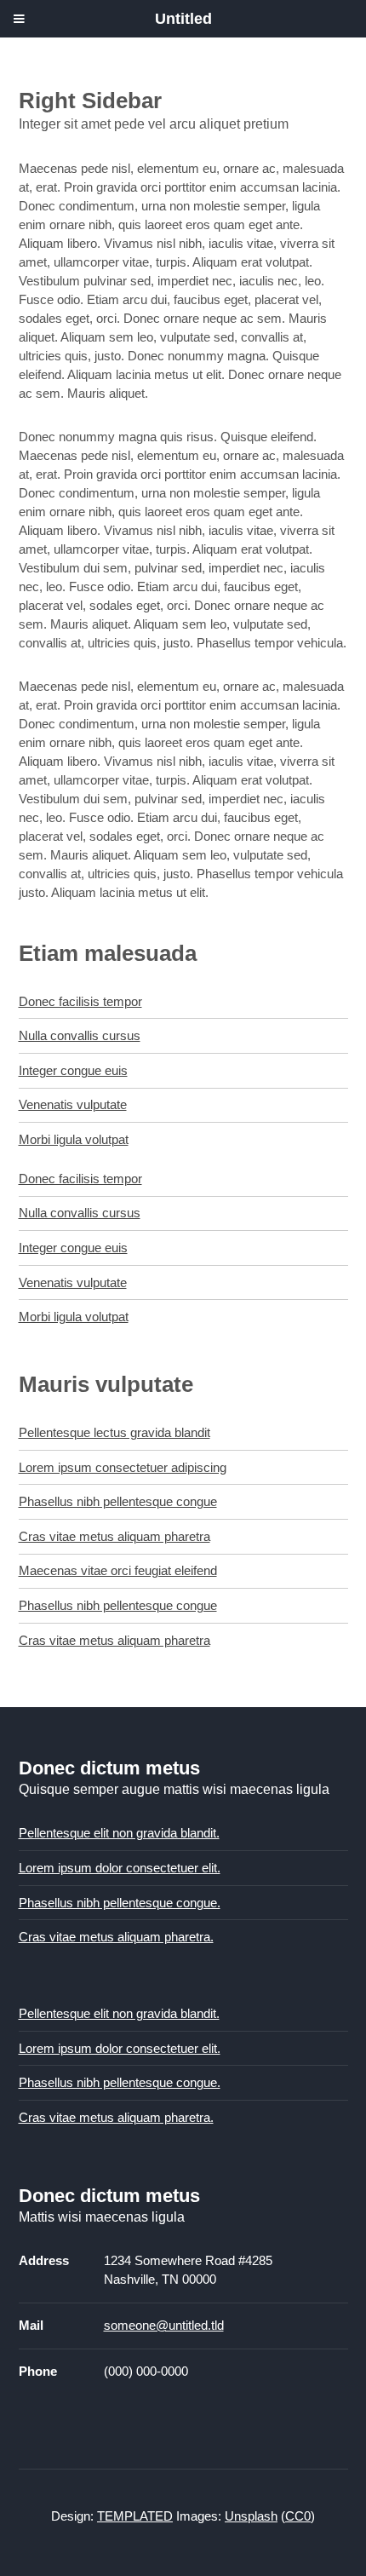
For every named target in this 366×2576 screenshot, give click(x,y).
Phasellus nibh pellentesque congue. (120, 1903)
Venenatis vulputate (73, 1105)
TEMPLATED (135, 2516)
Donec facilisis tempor (80, 1002)
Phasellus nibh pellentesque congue (118, 1502)
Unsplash (251, 2516)
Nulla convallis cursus (80, 1036)
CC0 (298, 2516)
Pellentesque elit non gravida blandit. (119, 1833)
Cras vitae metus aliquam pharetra (114, 1537)
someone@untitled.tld (164, 2326)
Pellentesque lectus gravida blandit (114, 1433)
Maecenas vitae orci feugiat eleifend (118, 1571)
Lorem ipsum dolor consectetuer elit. (120, 1868)
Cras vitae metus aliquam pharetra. (116, 1937)
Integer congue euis (73, 1071)
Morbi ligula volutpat (74, 1140)
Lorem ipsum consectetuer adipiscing (123, 1468)
